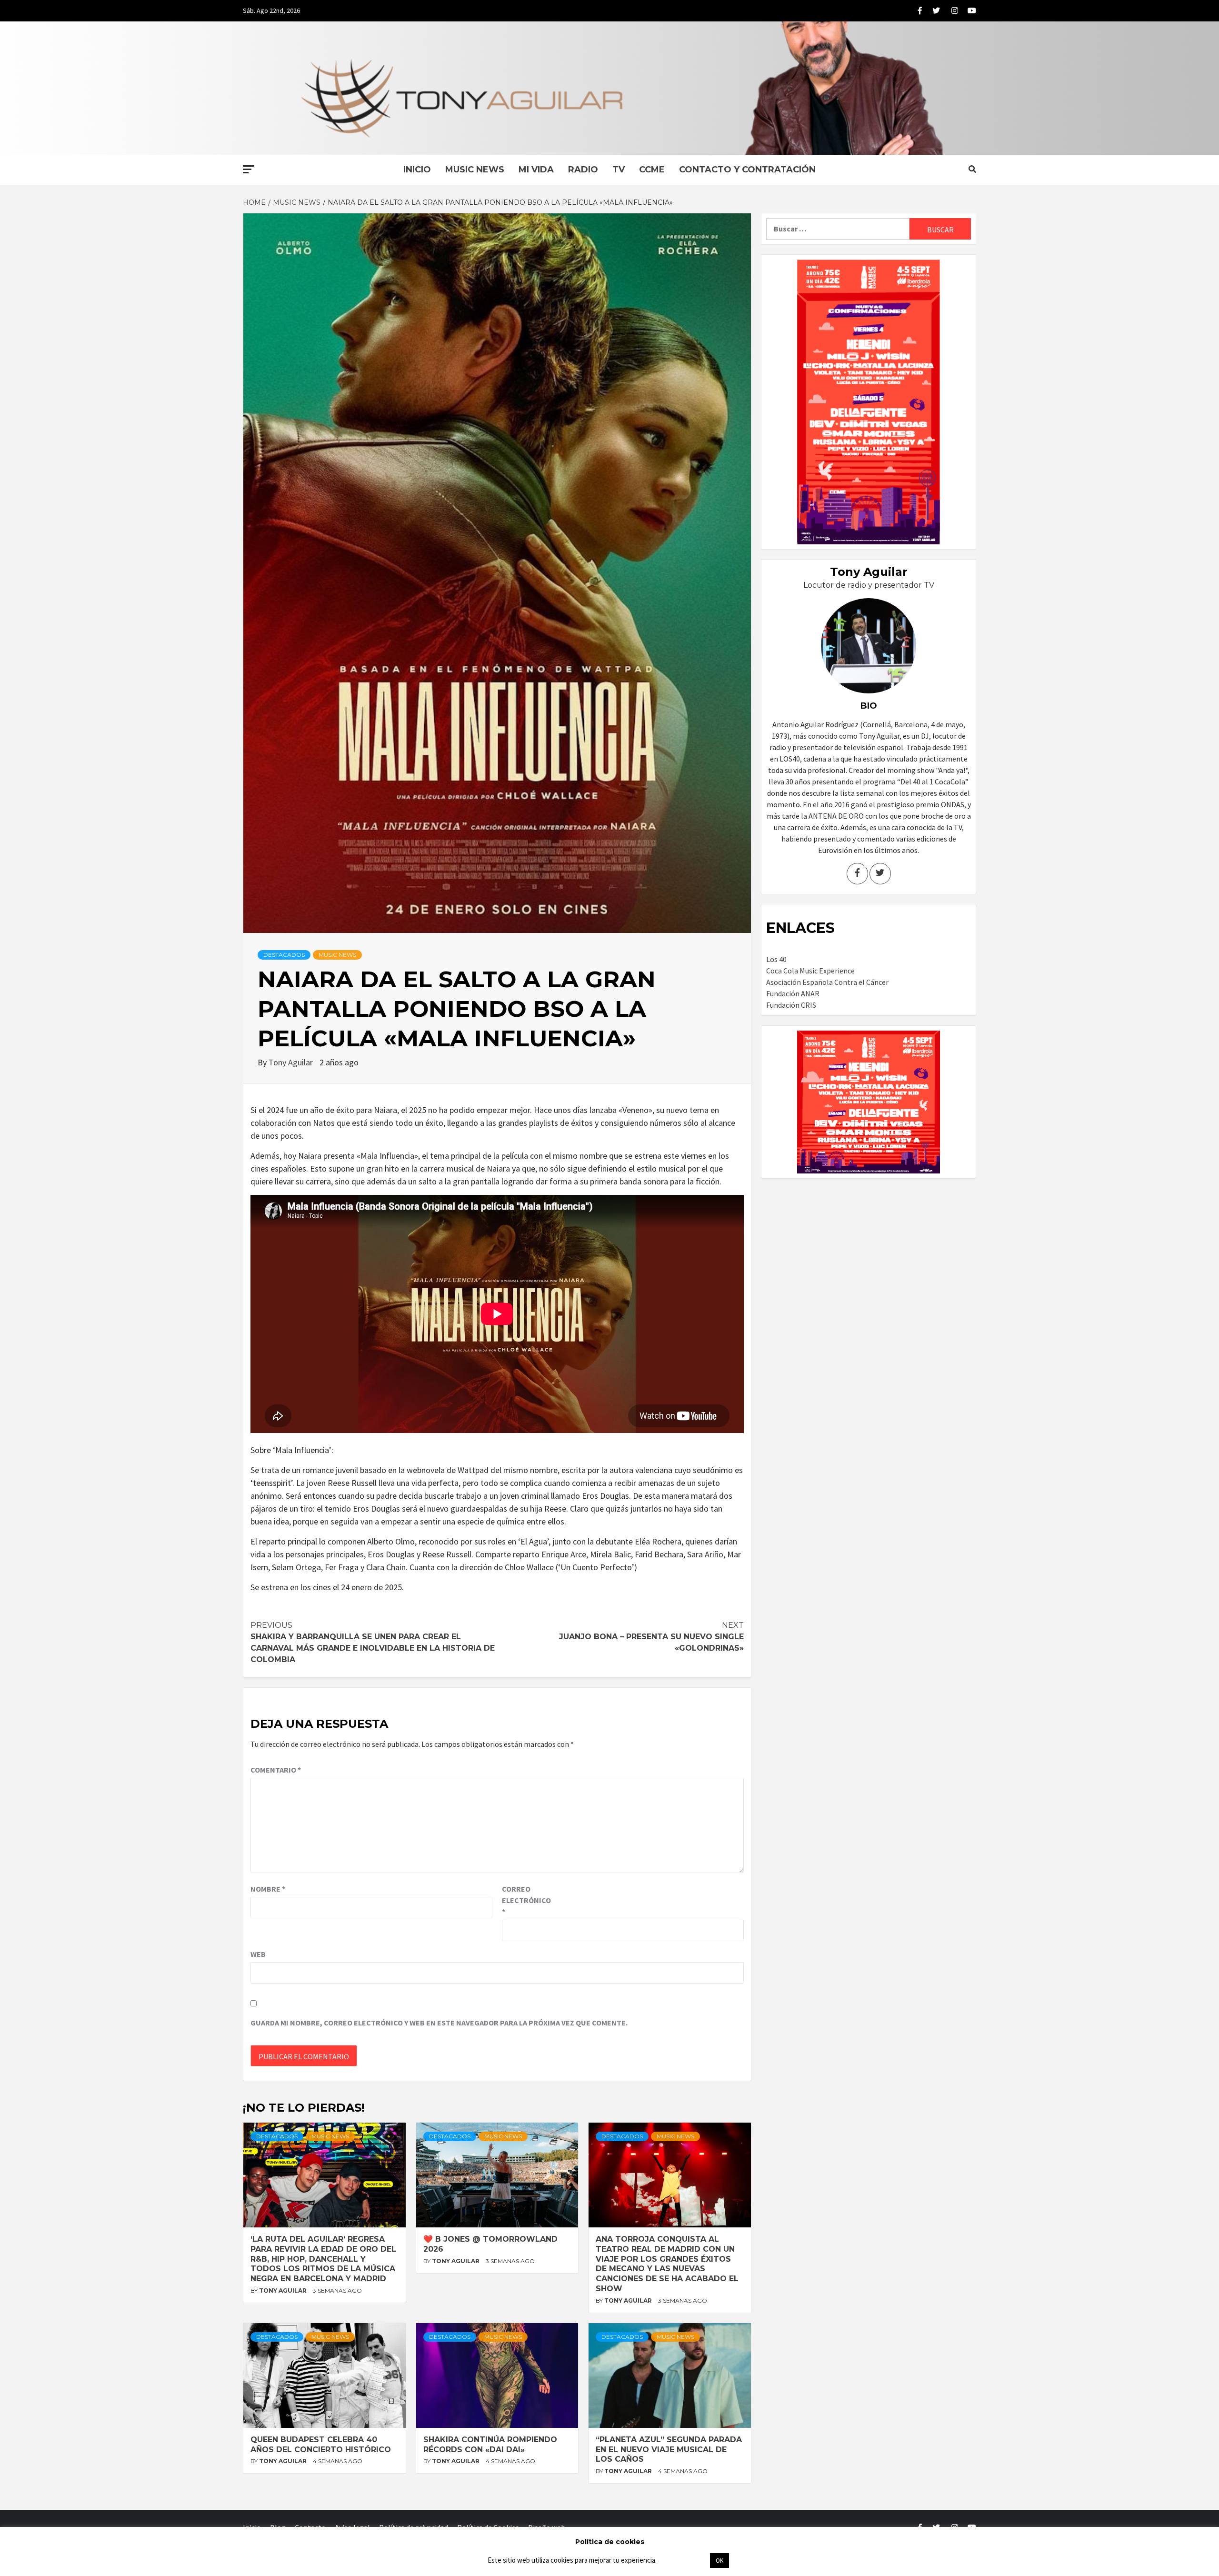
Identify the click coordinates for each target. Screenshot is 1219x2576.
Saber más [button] (683, 2560)
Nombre (268, 1889)
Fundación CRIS (791, 1005)
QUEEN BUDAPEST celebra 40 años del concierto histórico (321, 2445)
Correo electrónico (526, 1900)
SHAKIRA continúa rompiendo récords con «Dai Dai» (490, 2445)
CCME (652, 170)
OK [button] (719, 2561)
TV (619, 170)
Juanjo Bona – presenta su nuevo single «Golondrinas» (651, 1637)
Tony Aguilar (292, 1062)
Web (258, 1954)
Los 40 (776, 959)
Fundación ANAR (793, 993)
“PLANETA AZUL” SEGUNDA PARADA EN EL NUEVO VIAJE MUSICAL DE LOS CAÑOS (669, 2450)
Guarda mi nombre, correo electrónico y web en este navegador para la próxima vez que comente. (439, 2023)
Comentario (276, 1770)
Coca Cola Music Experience (810, 971)
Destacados (284, 955)
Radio (583, 170)
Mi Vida (536, 170)
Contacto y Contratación (747, 170)
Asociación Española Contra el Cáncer (827, 982)
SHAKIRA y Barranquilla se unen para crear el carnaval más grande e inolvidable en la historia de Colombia (373, 1642)
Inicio (417, 170)
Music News (475, 170)
